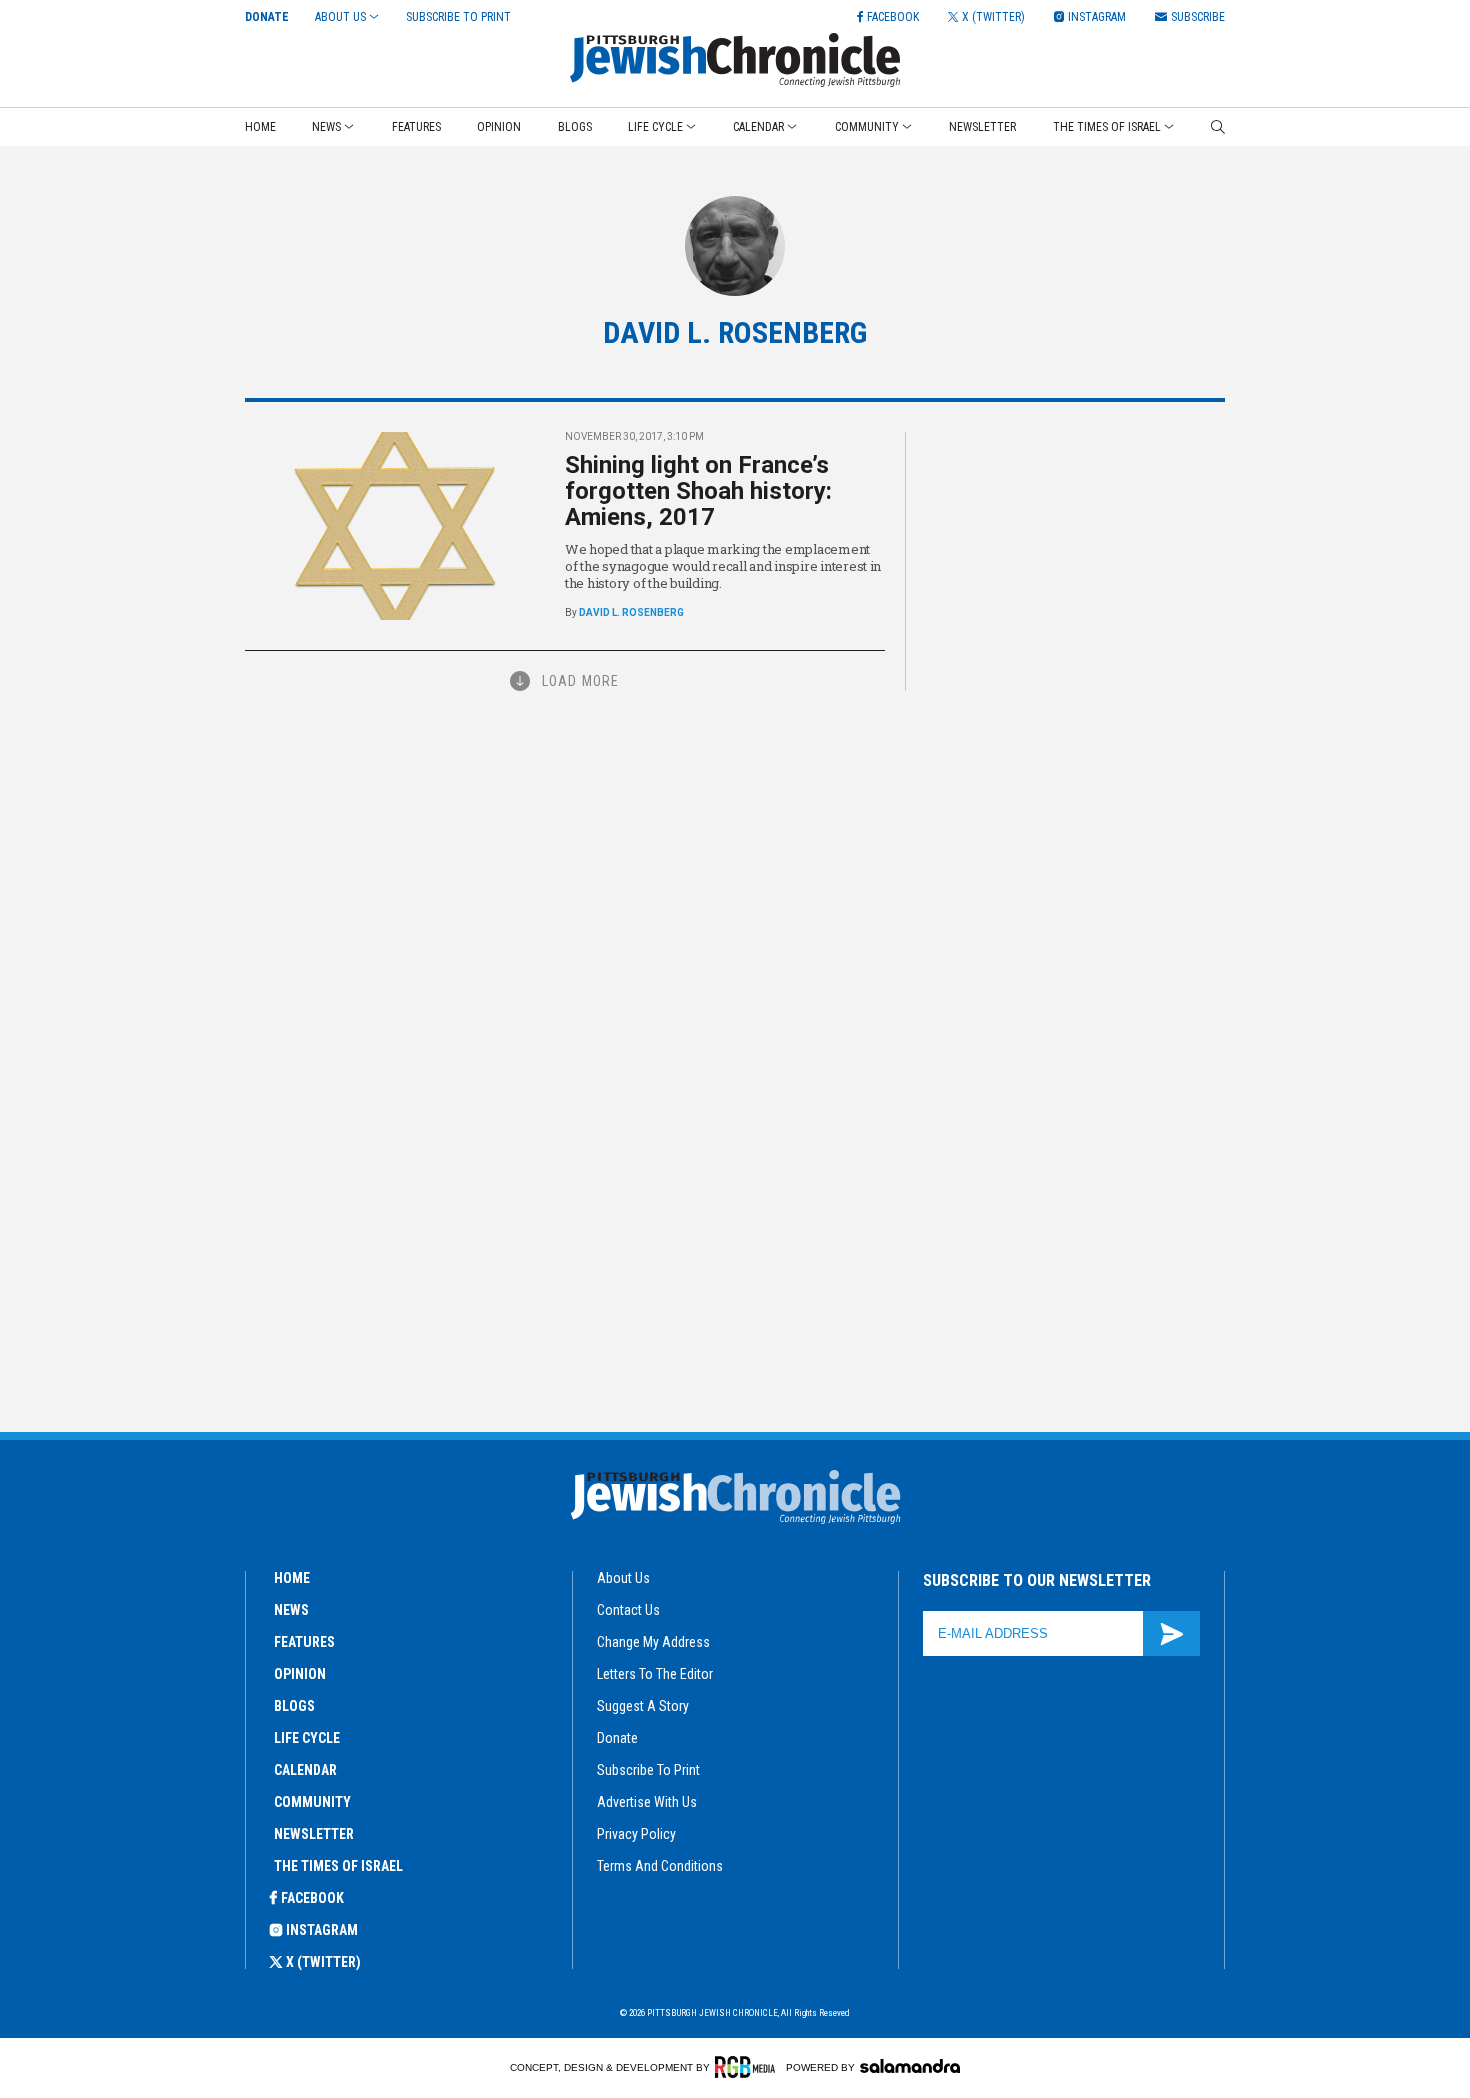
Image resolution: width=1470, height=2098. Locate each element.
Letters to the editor (655, 1674)
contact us (628, 1610)
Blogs (575, 127)
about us (623, 1578)
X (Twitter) (323, 1962)
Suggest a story (643, 1706)
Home (260, 127)
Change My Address (653, 1642)
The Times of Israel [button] (1107, 127)
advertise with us (647, 1802)
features (304, 1642)
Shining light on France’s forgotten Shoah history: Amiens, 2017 (698, 491)
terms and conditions (660, 1866)
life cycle (307, 1738)
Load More (580, 681)
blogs (294, 1706)
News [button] (326, 127)
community (312, 1802)
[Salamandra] (910, 2066)
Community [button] (867, 127)
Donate (267, 17)
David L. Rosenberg (631, 612)
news (291, 1610)
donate (617, 1738)
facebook (312, 1898)
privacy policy (636, 1834)
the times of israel (338, 1866)
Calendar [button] (758, 127)
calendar (305, 1770)
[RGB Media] (748, 2067)
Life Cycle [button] (655, 127)
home (292, 1578)
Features (416, 127)
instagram (322, 1930)
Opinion (499, 127)
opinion (300, 1674)
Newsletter (982, 127)
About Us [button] (340, 17)
